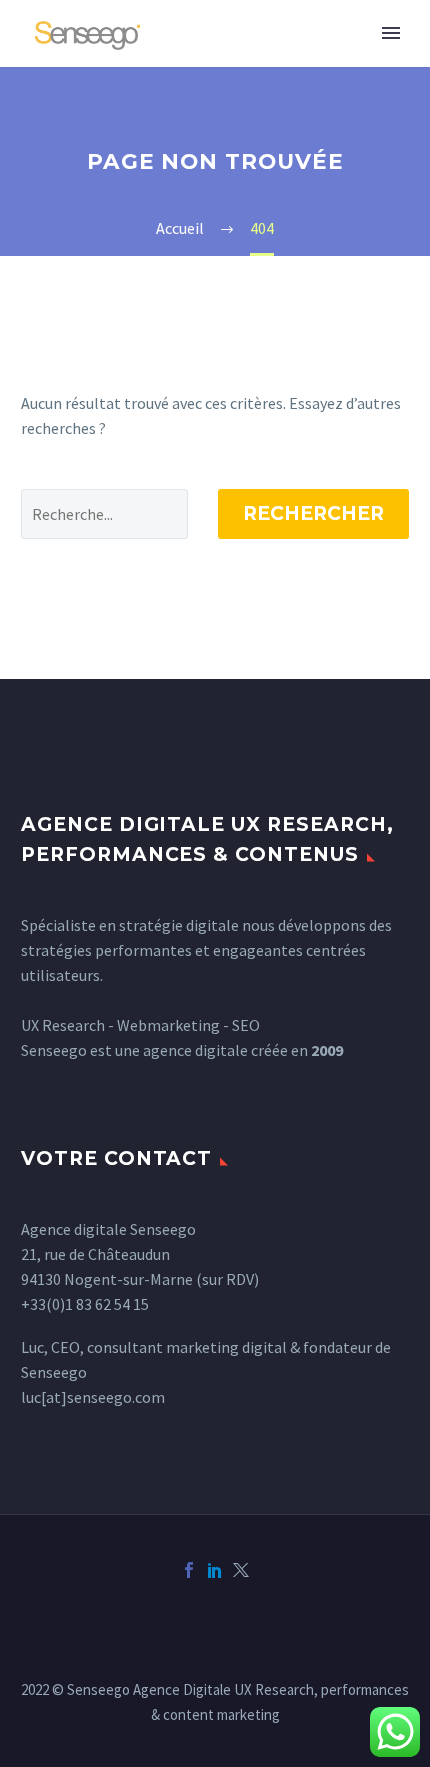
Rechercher (313, 513)
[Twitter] (241, 1570)
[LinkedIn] (215, 1570)
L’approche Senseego (274, 63)
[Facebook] (189, 1570)
